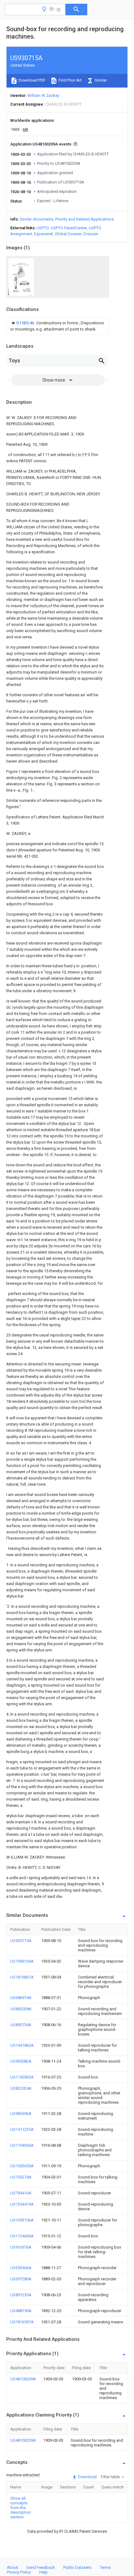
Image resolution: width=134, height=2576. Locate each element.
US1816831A (22, 1977)
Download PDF (32, 80)
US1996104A (22, 1961)
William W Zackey (43, 95)
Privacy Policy (19, 2572)
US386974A (21, 1998)
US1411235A (22, 2129)
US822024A (21, 2088)
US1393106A (22, 2220)
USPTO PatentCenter (69, 228)
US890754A (21, 2025)
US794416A (21, 2193)
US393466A (21, 2268)
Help (43, 2572)
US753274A (21, 2177)
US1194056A (22, 2145)
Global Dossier (68, 234)
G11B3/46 (26, 323)
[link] (58, 326)
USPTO (43, 228)
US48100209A (23, 2379)
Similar (100, 80)
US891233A (21, 2295)
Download (87, 2477)
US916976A (21, 2247)
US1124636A (22, 2236)
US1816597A (22, 2322)
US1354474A (22, 2204)
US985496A (21, 2114)
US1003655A (22, 2166)
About (12, 2567)
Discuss (91, 234)
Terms (105, 2567)
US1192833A (22, 2077)
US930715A (21, 1941)
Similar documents (36, 219)
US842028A (21, 2009)
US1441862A (22, 2045)
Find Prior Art (70, 80)
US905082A (21, 2061)
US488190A (21, 2311)
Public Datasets (77, 2567)
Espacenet (43, 234)
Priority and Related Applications (84, 219)
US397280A (21, 2279)
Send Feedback (41, 2567)
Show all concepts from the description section (21, 2508)
